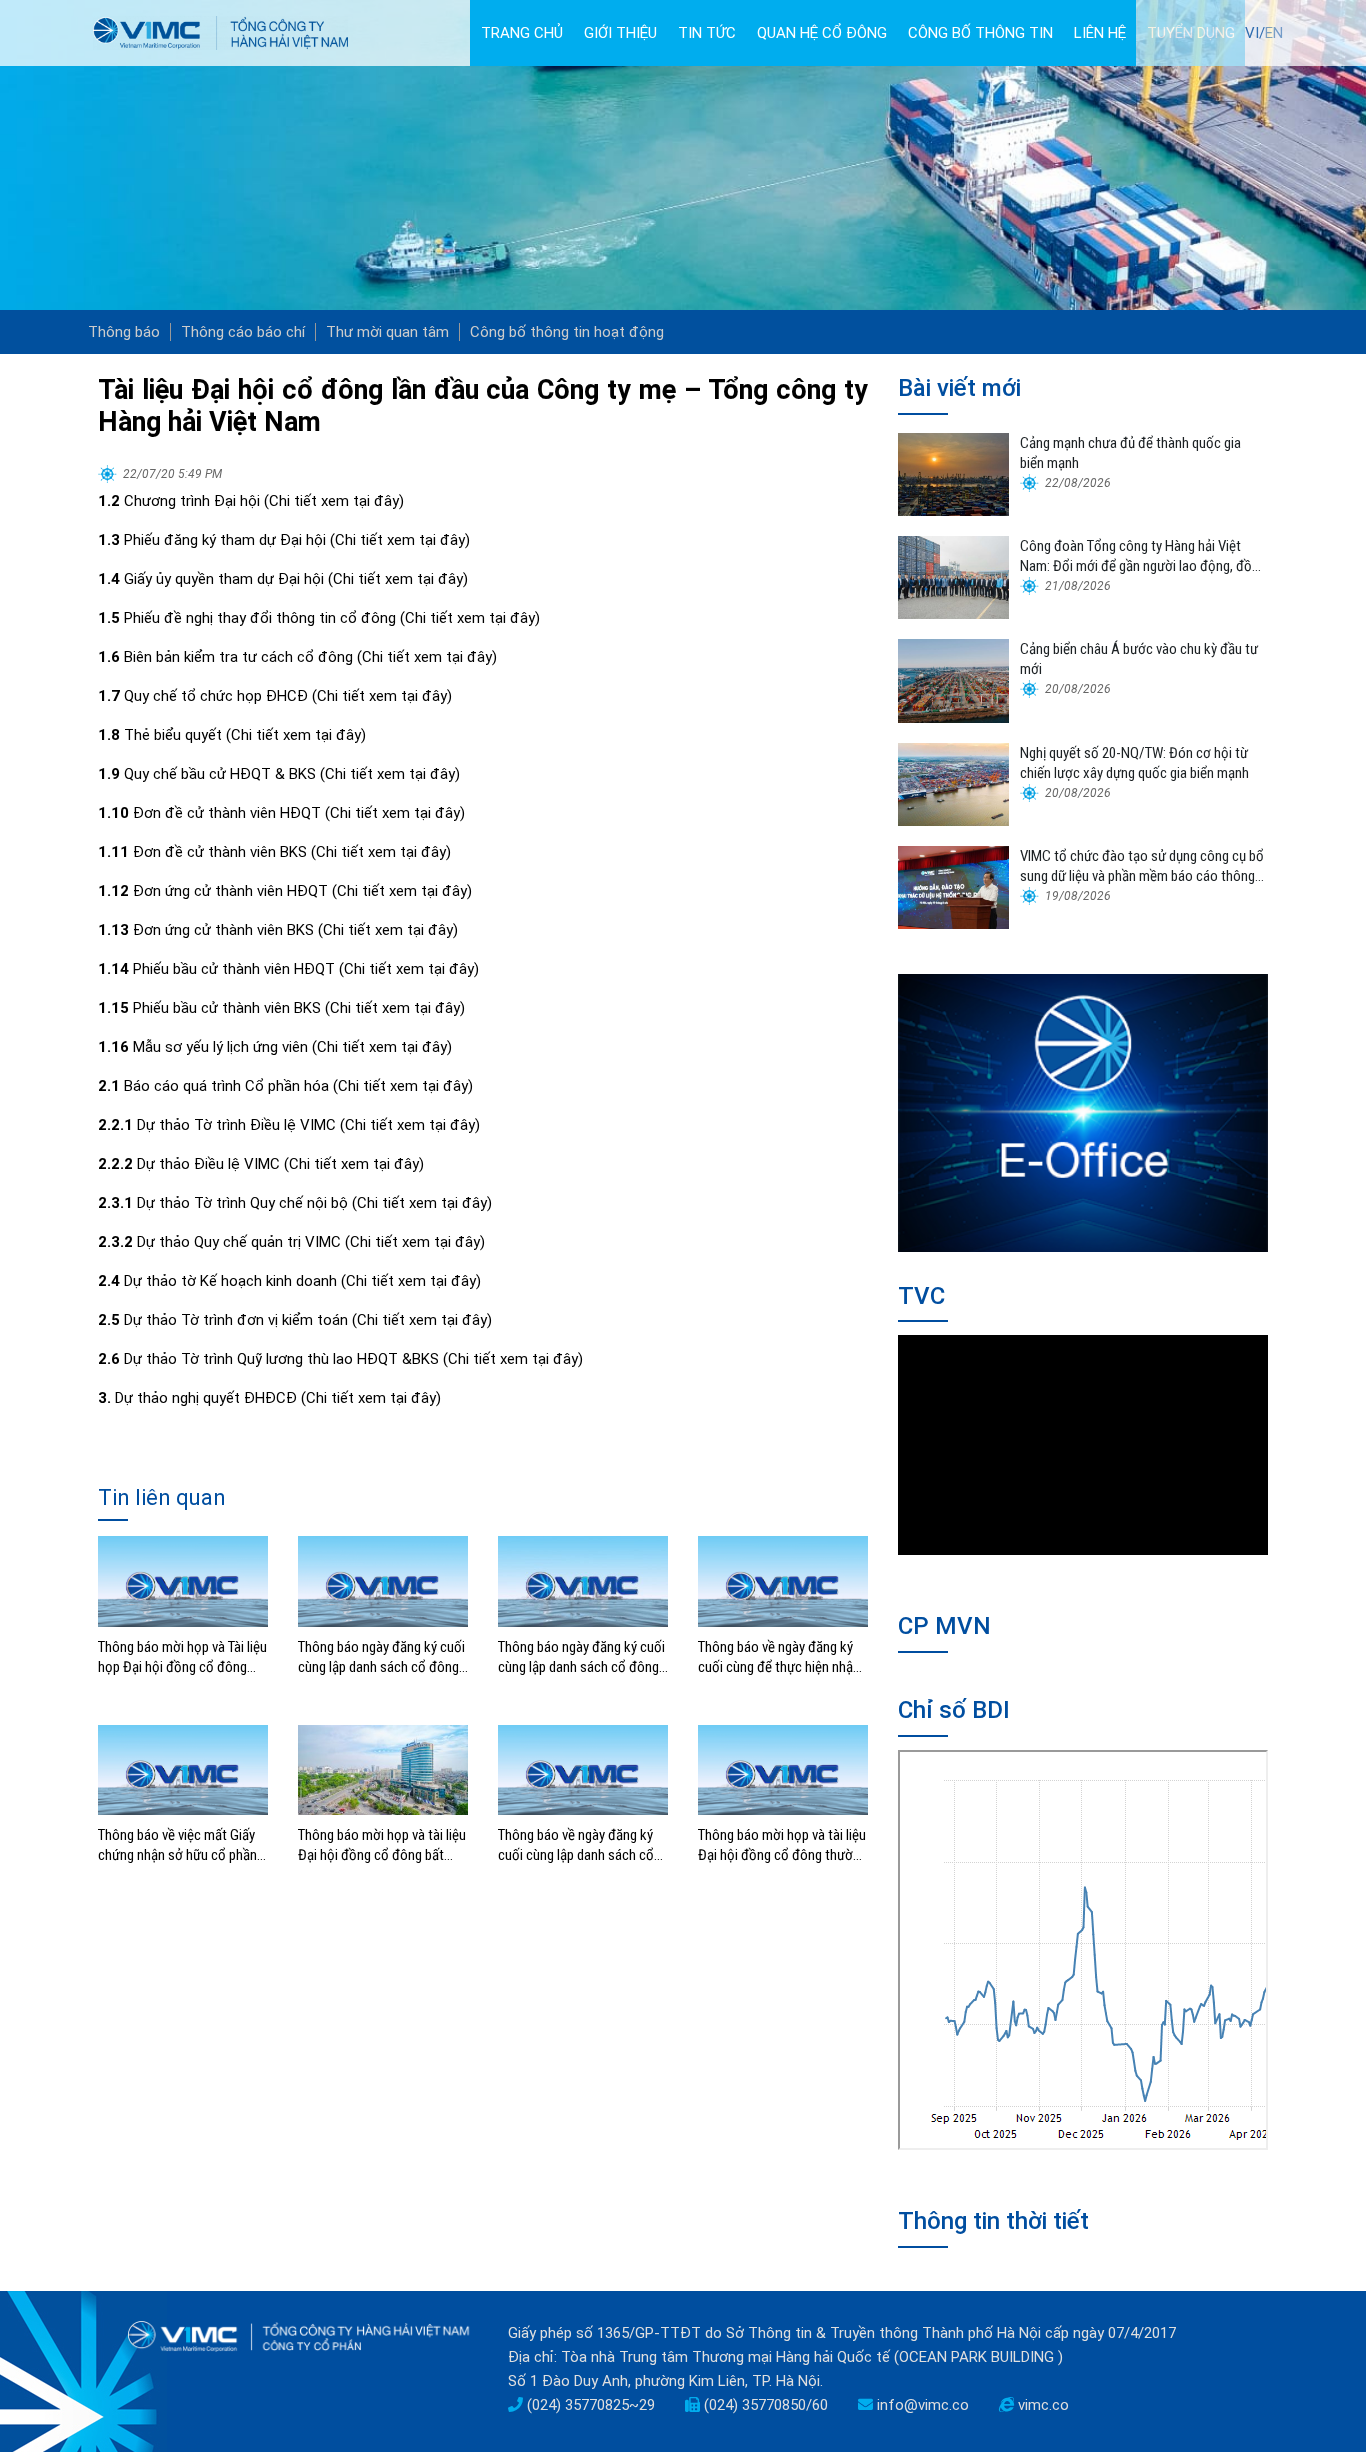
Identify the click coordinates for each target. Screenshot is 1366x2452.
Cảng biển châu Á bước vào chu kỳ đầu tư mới (1139, 659)
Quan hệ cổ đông (822, 33)
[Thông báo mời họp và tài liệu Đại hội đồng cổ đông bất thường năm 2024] (383, 1769)
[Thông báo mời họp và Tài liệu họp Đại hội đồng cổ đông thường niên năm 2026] (183, 1580)
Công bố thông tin (980, 33)
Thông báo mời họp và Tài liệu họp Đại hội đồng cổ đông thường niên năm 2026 (182, 1657)
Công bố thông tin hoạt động (567, 332)
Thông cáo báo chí (243, 332)
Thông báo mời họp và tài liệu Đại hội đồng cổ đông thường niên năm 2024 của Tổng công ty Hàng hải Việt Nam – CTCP (782, 1845)
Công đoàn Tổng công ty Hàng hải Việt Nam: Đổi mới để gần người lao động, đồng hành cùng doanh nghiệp (1143, 556)
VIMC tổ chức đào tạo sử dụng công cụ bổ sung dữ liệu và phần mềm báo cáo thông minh (1142, 866)
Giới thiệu (620, 33)
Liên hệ (1100, 33)
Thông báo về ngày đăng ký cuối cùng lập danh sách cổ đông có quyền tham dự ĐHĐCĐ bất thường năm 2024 (576, 1845)
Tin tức (707, 33)
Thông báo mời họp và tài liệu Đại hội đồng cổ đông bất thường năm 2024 (382, 1845)
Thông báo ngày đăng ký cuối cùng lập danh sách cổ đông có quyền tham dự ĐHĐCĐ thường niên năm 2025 (581, 1657)
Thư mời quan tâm (387, 332)
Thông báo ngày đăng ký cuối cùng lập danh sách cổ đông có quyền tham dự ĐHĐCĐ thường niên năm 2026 (381, 1657)
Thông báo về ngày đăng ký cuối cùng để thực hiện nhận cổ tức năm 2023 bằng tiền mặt (779, 1657)
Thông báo (124, 332)
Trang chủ (522, 33)
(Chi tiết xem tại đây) (334, 501)
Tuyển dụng (1191, 33)
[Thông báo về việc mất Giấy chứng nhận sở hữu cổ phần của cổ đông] (183, 1769)
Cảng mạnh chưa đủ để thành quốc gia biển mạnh (1130, 453)
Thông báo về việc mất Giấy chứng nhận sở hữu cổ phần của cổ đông (177, 1845)
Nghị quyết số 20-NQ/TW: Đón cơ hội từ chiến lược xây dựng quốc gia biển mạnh (1134, 763)
